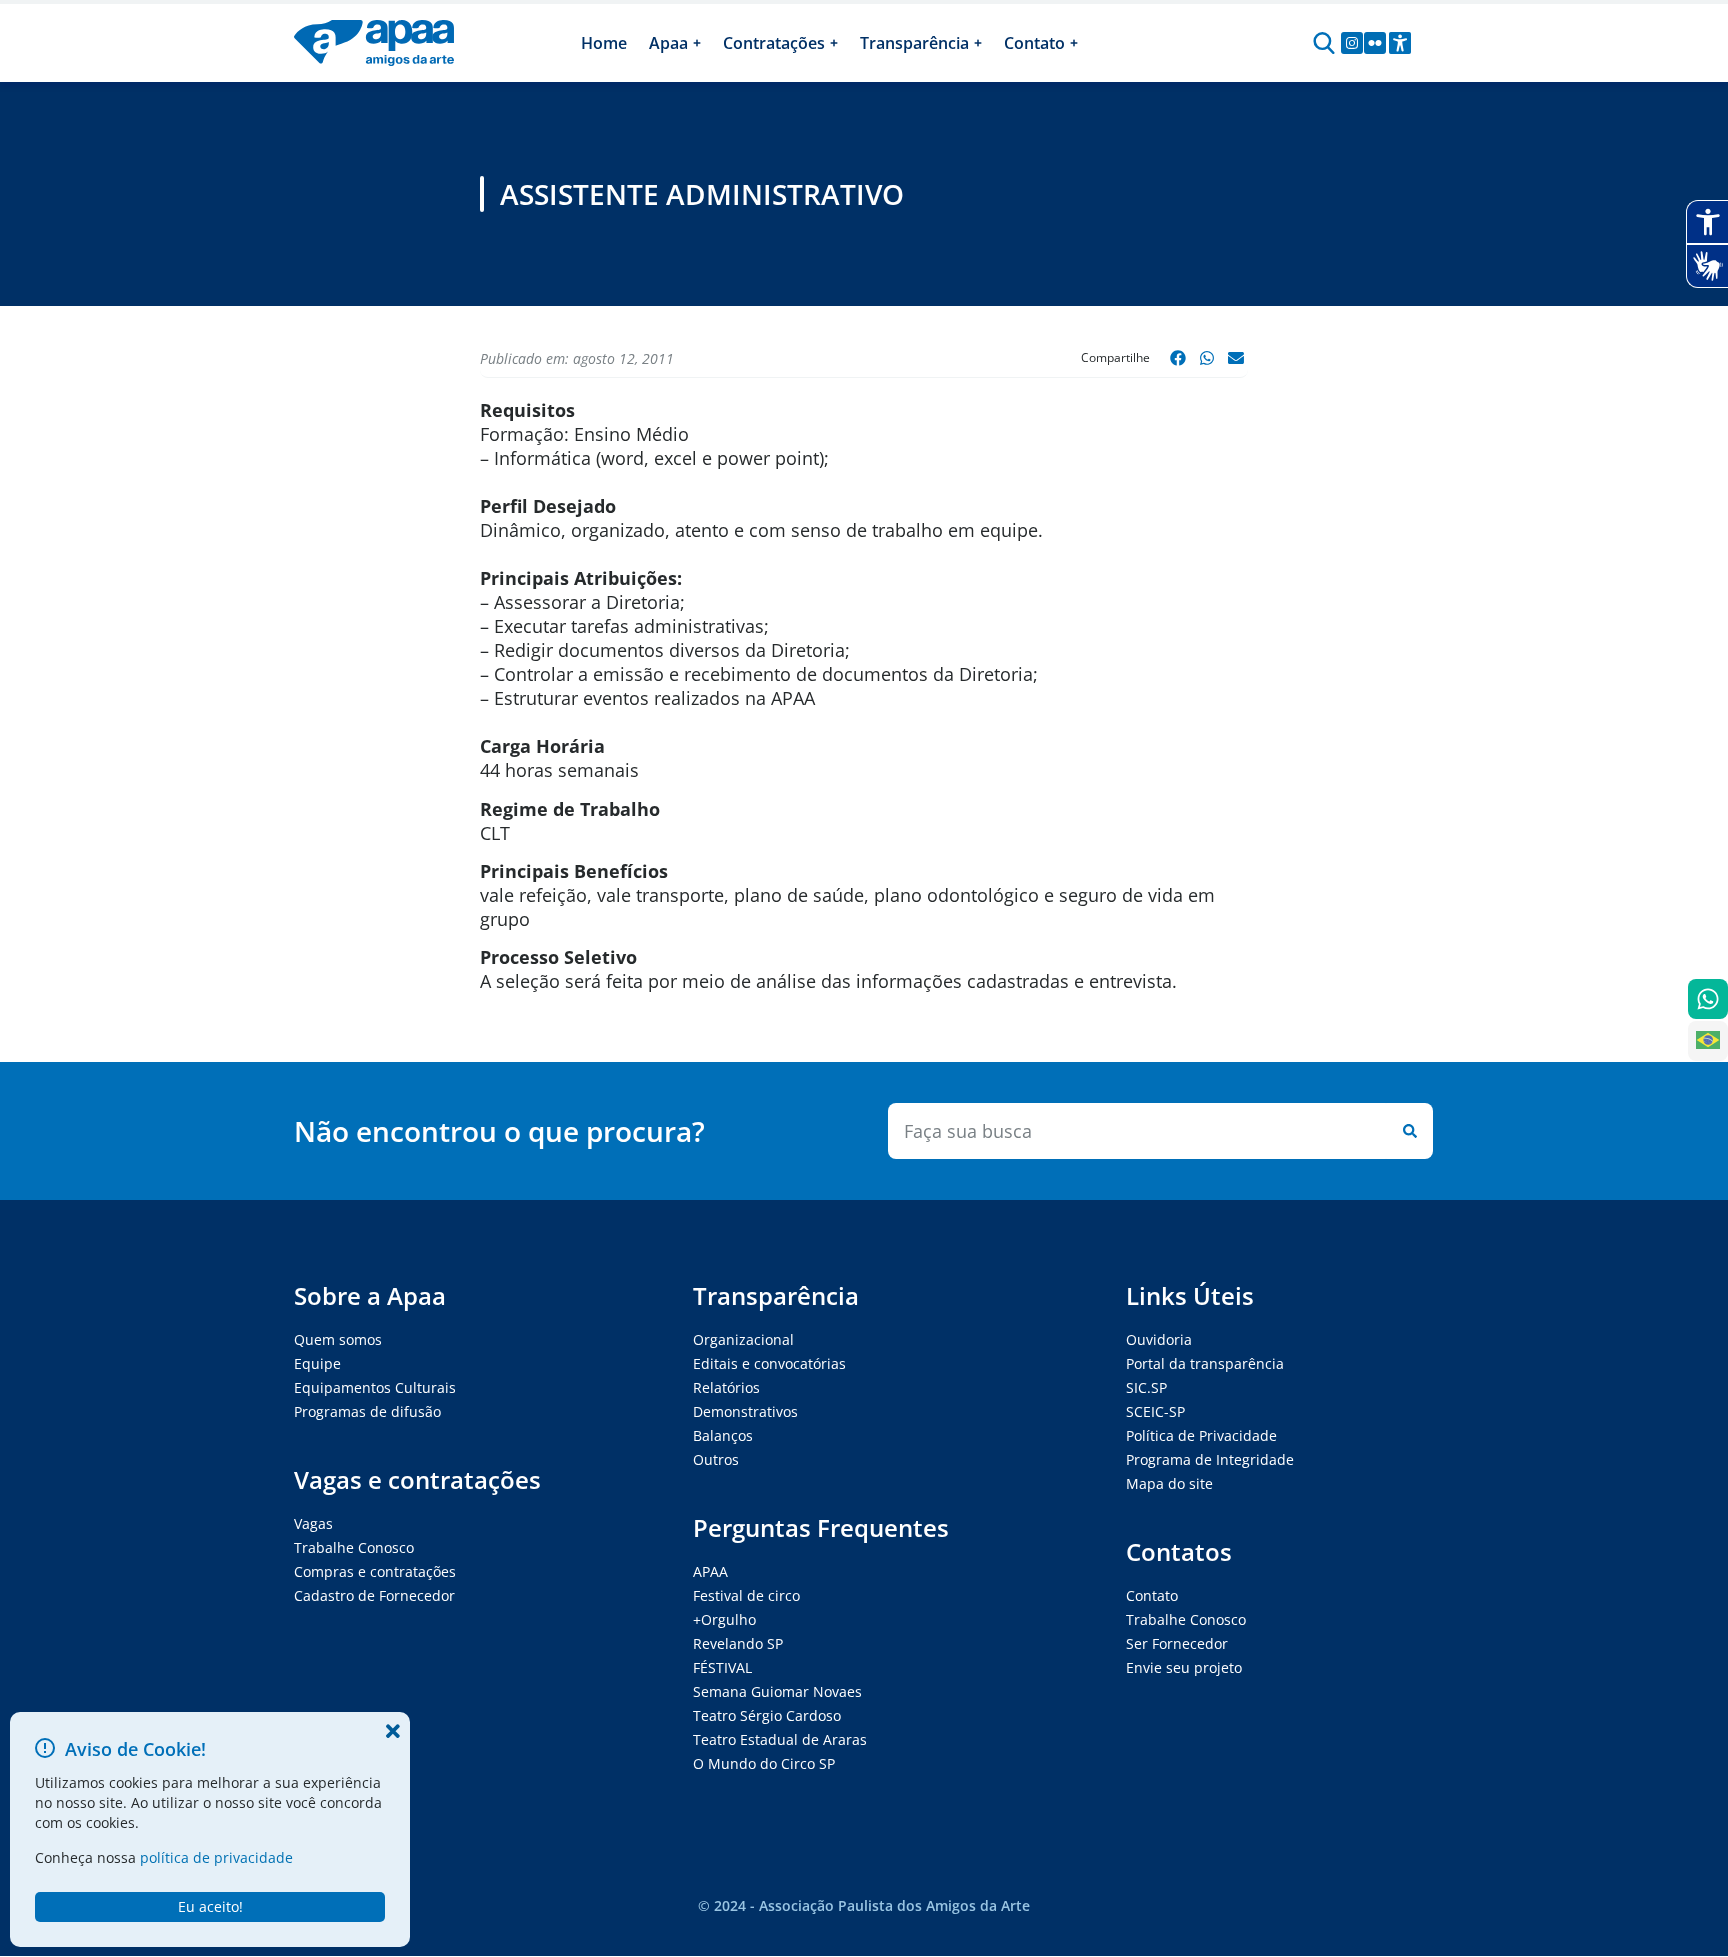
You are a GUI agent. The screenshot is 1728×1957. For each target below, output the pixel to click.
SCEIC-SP (1155, 1411)
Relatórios (726, 1387)
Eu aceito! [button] (210, 1906)
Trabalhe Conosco (354, 1547)
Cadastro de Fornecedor (374, 1595)
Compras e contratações (375, 1571)
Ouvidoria (1159, 1339)
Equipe (317, 1363)
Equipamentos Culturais (375, 1387)
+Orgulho (724, 1619)
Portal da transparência (1205, 1363)
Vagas (313, 1523)
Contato (1152, 1595)
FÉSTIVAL (722, 1667)
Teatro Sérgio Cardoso (767, 1715)
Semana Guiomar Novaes (777, 1691)
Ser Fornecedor (1177, 1643)
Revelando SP (738, 1643)
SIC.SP (1146, 1387)
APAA (710, 1571)
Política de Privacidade (1201, 1435)
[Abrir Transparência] (978, 43)
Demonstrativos (745, 1411)
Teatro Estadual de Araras (780, 1739)
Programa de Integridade (1210, 1459)
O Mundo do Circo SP (764, 1763)
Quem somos (338, 1339)
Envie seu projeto (1184, 1667)
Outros (716, 1459)
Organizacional (743, 1339)
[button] (1178, 357)
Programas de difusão (367, 1411)
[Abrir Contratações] (834, 43)
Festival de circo (746, 1595)
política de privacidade (216, 1857)
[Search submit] (1406, 1131)
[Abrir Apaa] (697, 43)
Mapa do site (1169, 1483)
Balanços (723, 1435)
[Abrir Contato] (1074, 43)
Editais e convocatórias (769, 1363)
